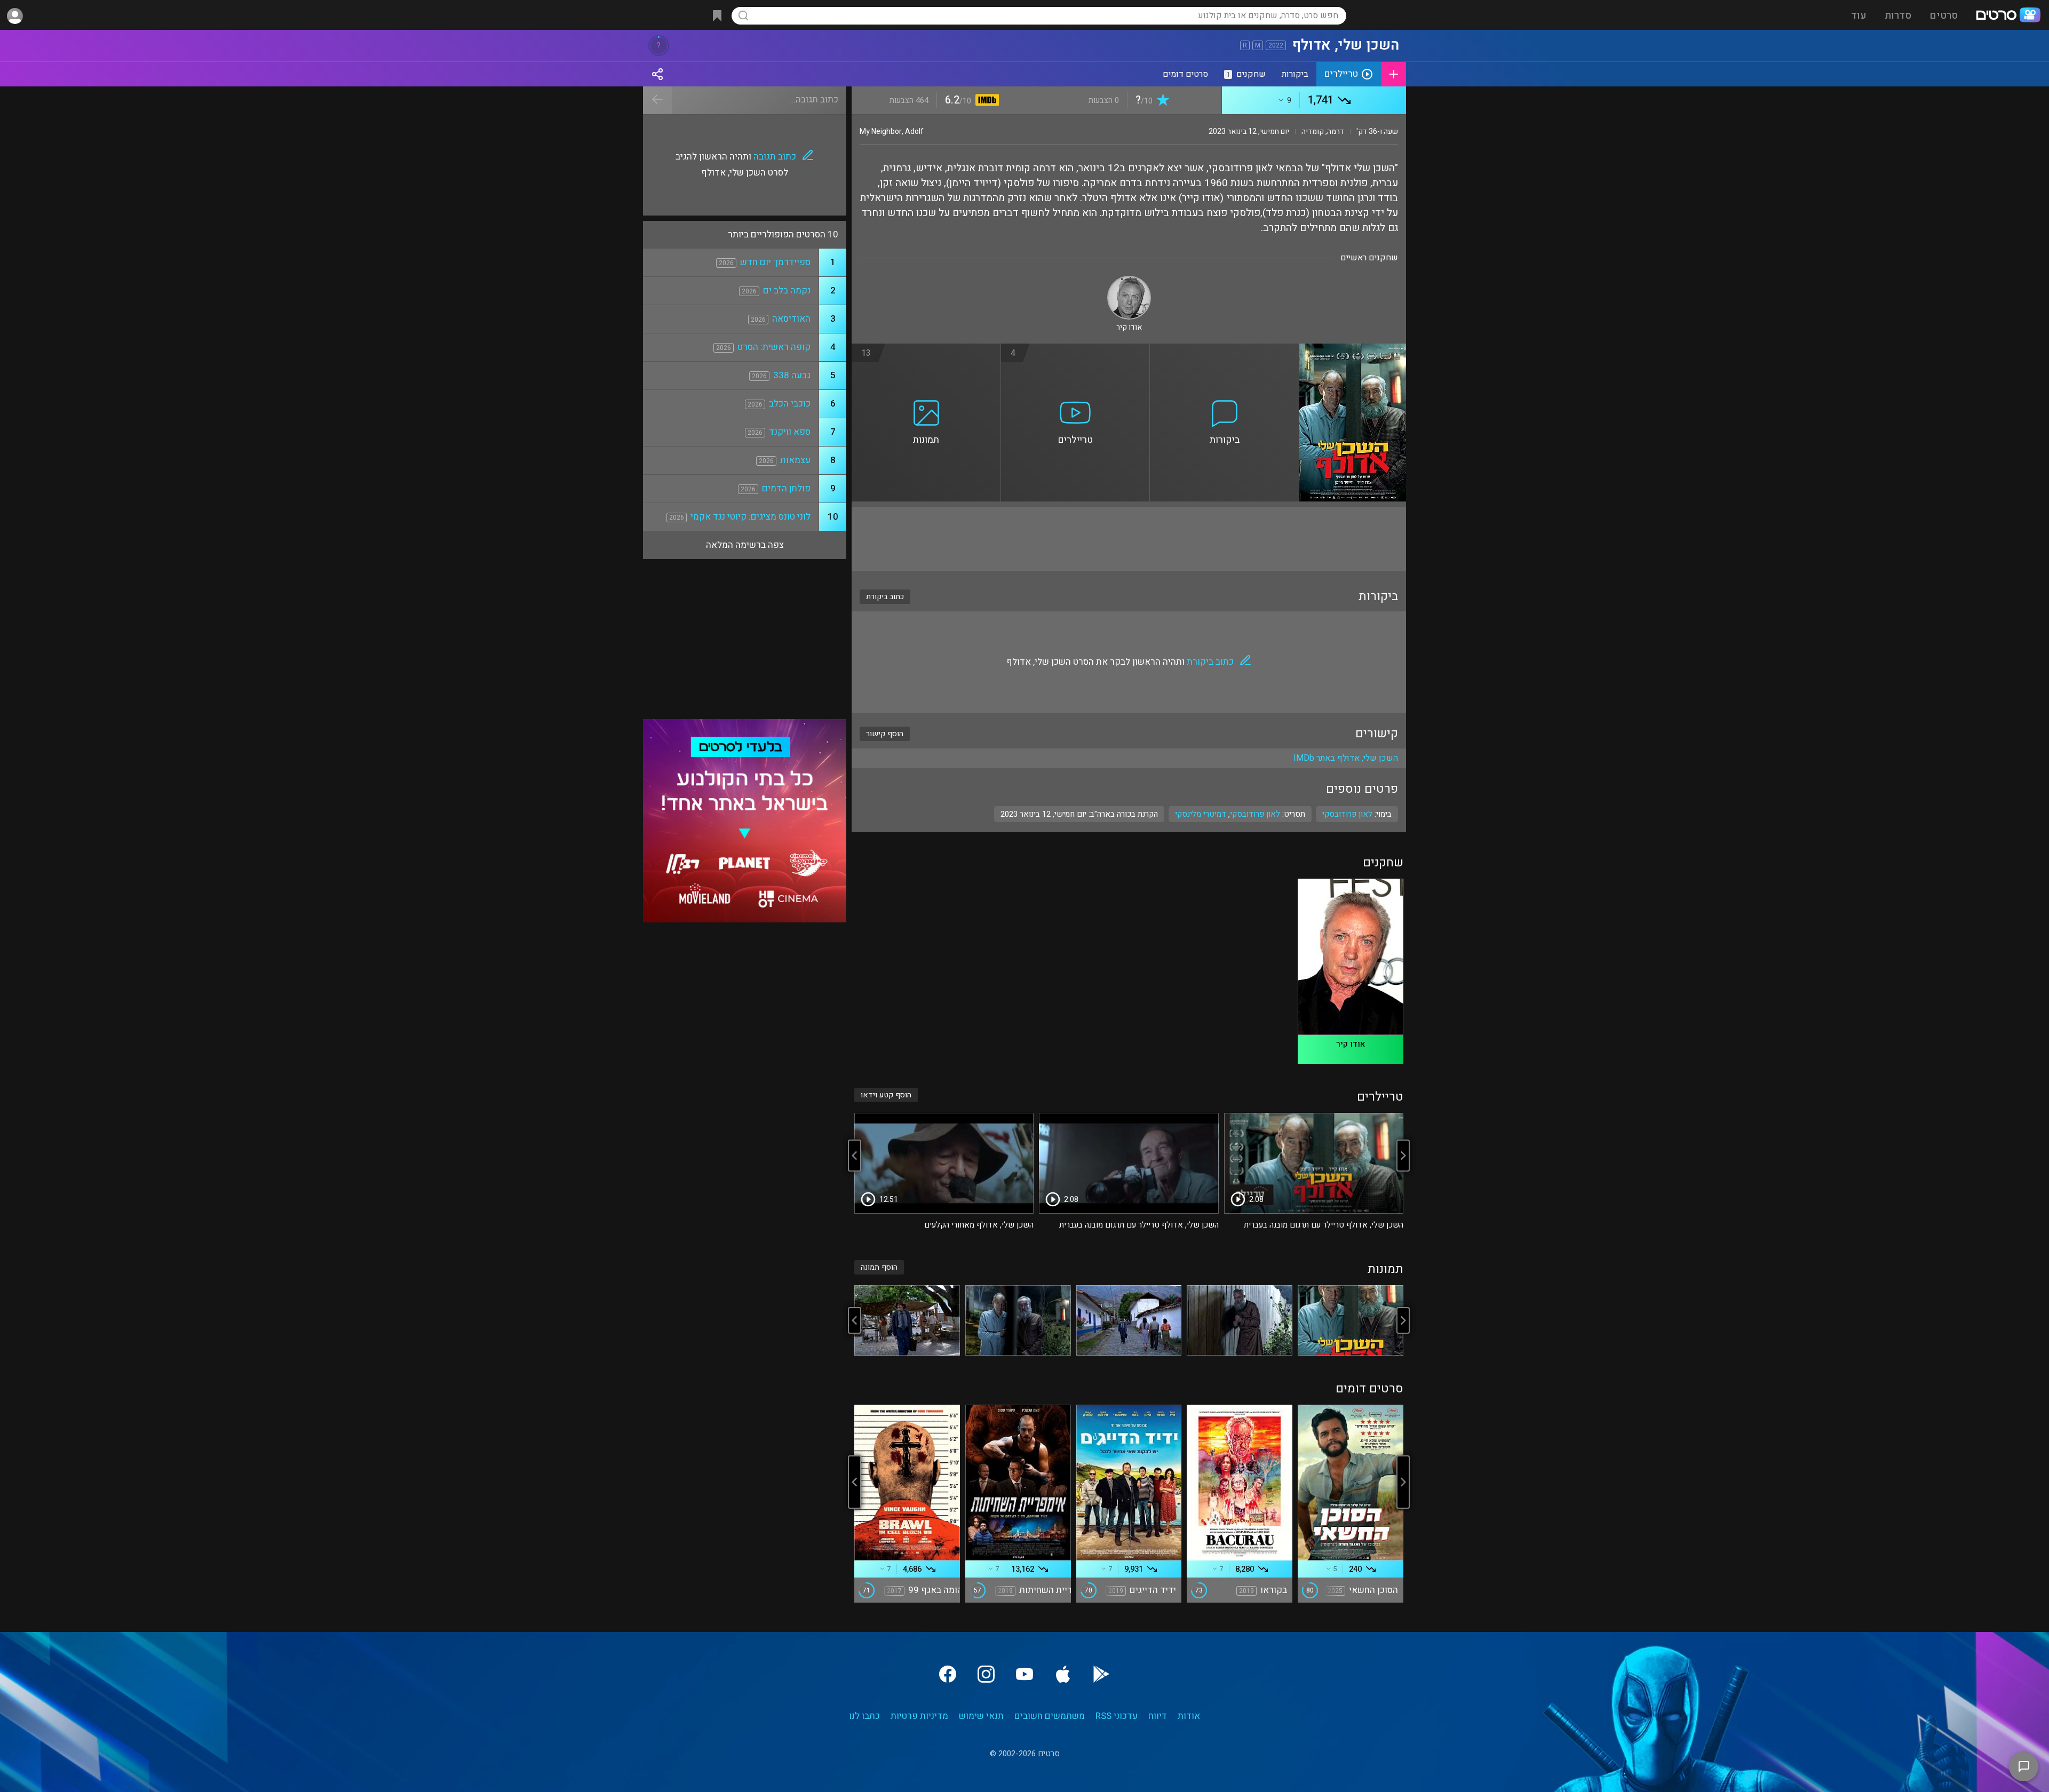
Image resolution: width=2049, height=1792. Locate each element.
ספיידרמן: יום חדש (775, 262)
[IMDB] (985, 101)
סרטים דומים (1185, 74)
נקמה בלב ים (787, 290)
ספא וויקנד (790, 432)
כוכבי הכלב (790, 404)
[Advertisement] (1129, 539)
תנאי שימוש (981, 1716)
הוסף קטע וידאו (886, 1095)
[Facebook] (948, 1674)
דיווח (1158, 1716)
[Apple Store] (1063, 1674)
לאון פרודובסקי (1255, 814)
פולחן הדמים (786, 488)
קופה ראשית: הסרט (774, 347)
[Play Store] (1101, 1674)
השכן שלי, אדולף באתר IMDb (1346, 758)
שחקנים (1246, 74)
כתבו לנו (864, 1716)
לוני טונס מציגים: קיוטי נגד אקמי (750, 517)
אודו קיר (1351, 1044)
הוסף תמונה (879, 1267)
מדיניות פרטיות (919, 1716)
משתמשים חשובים (1050, 1716)
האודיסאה (791, 319)
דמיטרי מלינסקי (1201, 814)
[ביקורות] (1225, 350)
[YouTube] (1024, 1674)
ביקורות (1295, 74)
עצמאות (795, 460)
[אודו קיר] (1129, 280)
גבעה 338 (792, 375)
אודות (1189, 1716)
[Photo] (1351, 1320)
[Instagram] (986, 1674)
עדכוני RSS (1117, 1716)
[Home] (2008, 16)
